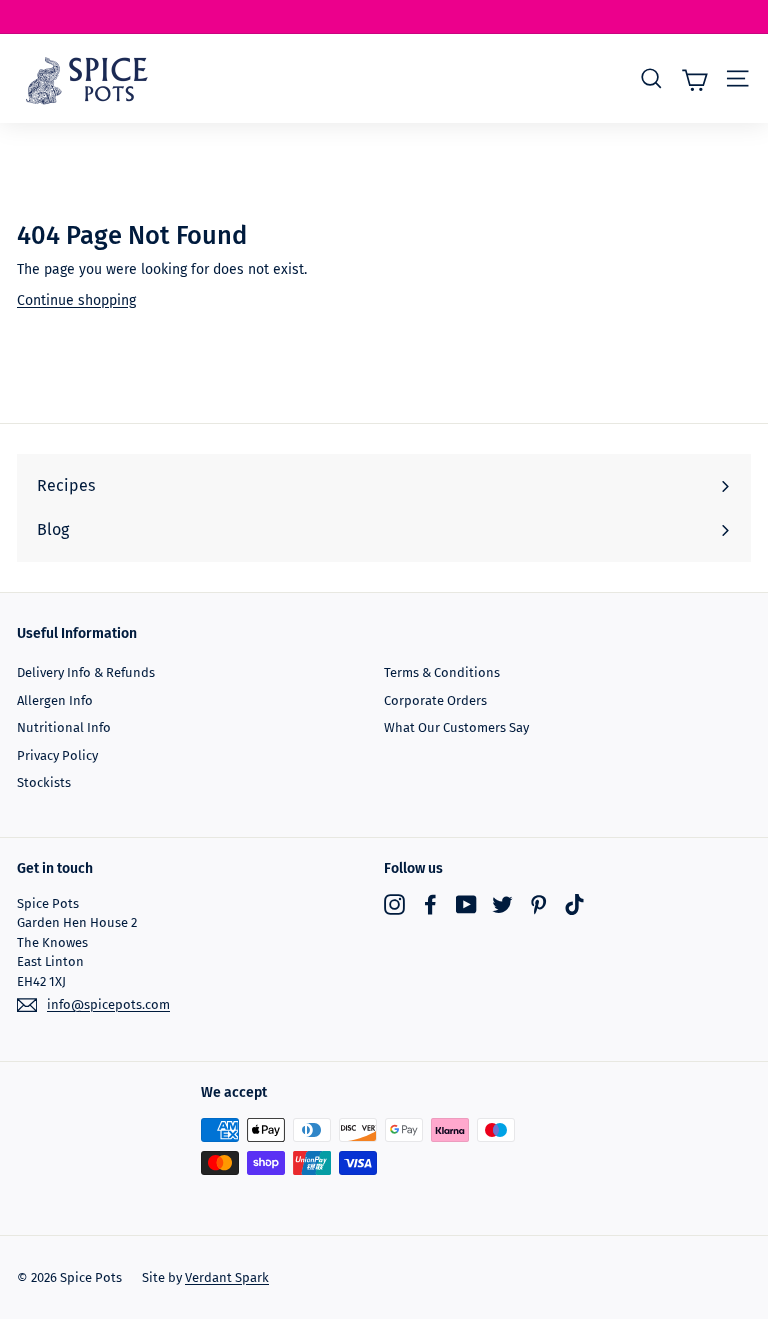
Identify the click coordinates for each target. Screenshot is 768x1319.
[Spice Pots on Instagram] (394, 904)
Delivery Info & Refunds (86, 672)
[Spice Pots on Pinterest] (538, 904)
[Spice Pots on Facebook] (430, 904)
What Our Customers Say (456, 727)
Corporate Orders (435, 700)
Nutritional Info (64, 727)
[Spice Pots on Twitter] (502, 904)
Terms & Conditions (442, 672)
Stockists (44, 782)
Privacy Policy (57, 755)
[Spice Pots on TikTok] (574, 904)
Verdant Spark (227, 1277)
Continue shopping (76, 300)
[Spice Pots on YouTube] (466, 904)
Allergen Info (55, 700)
